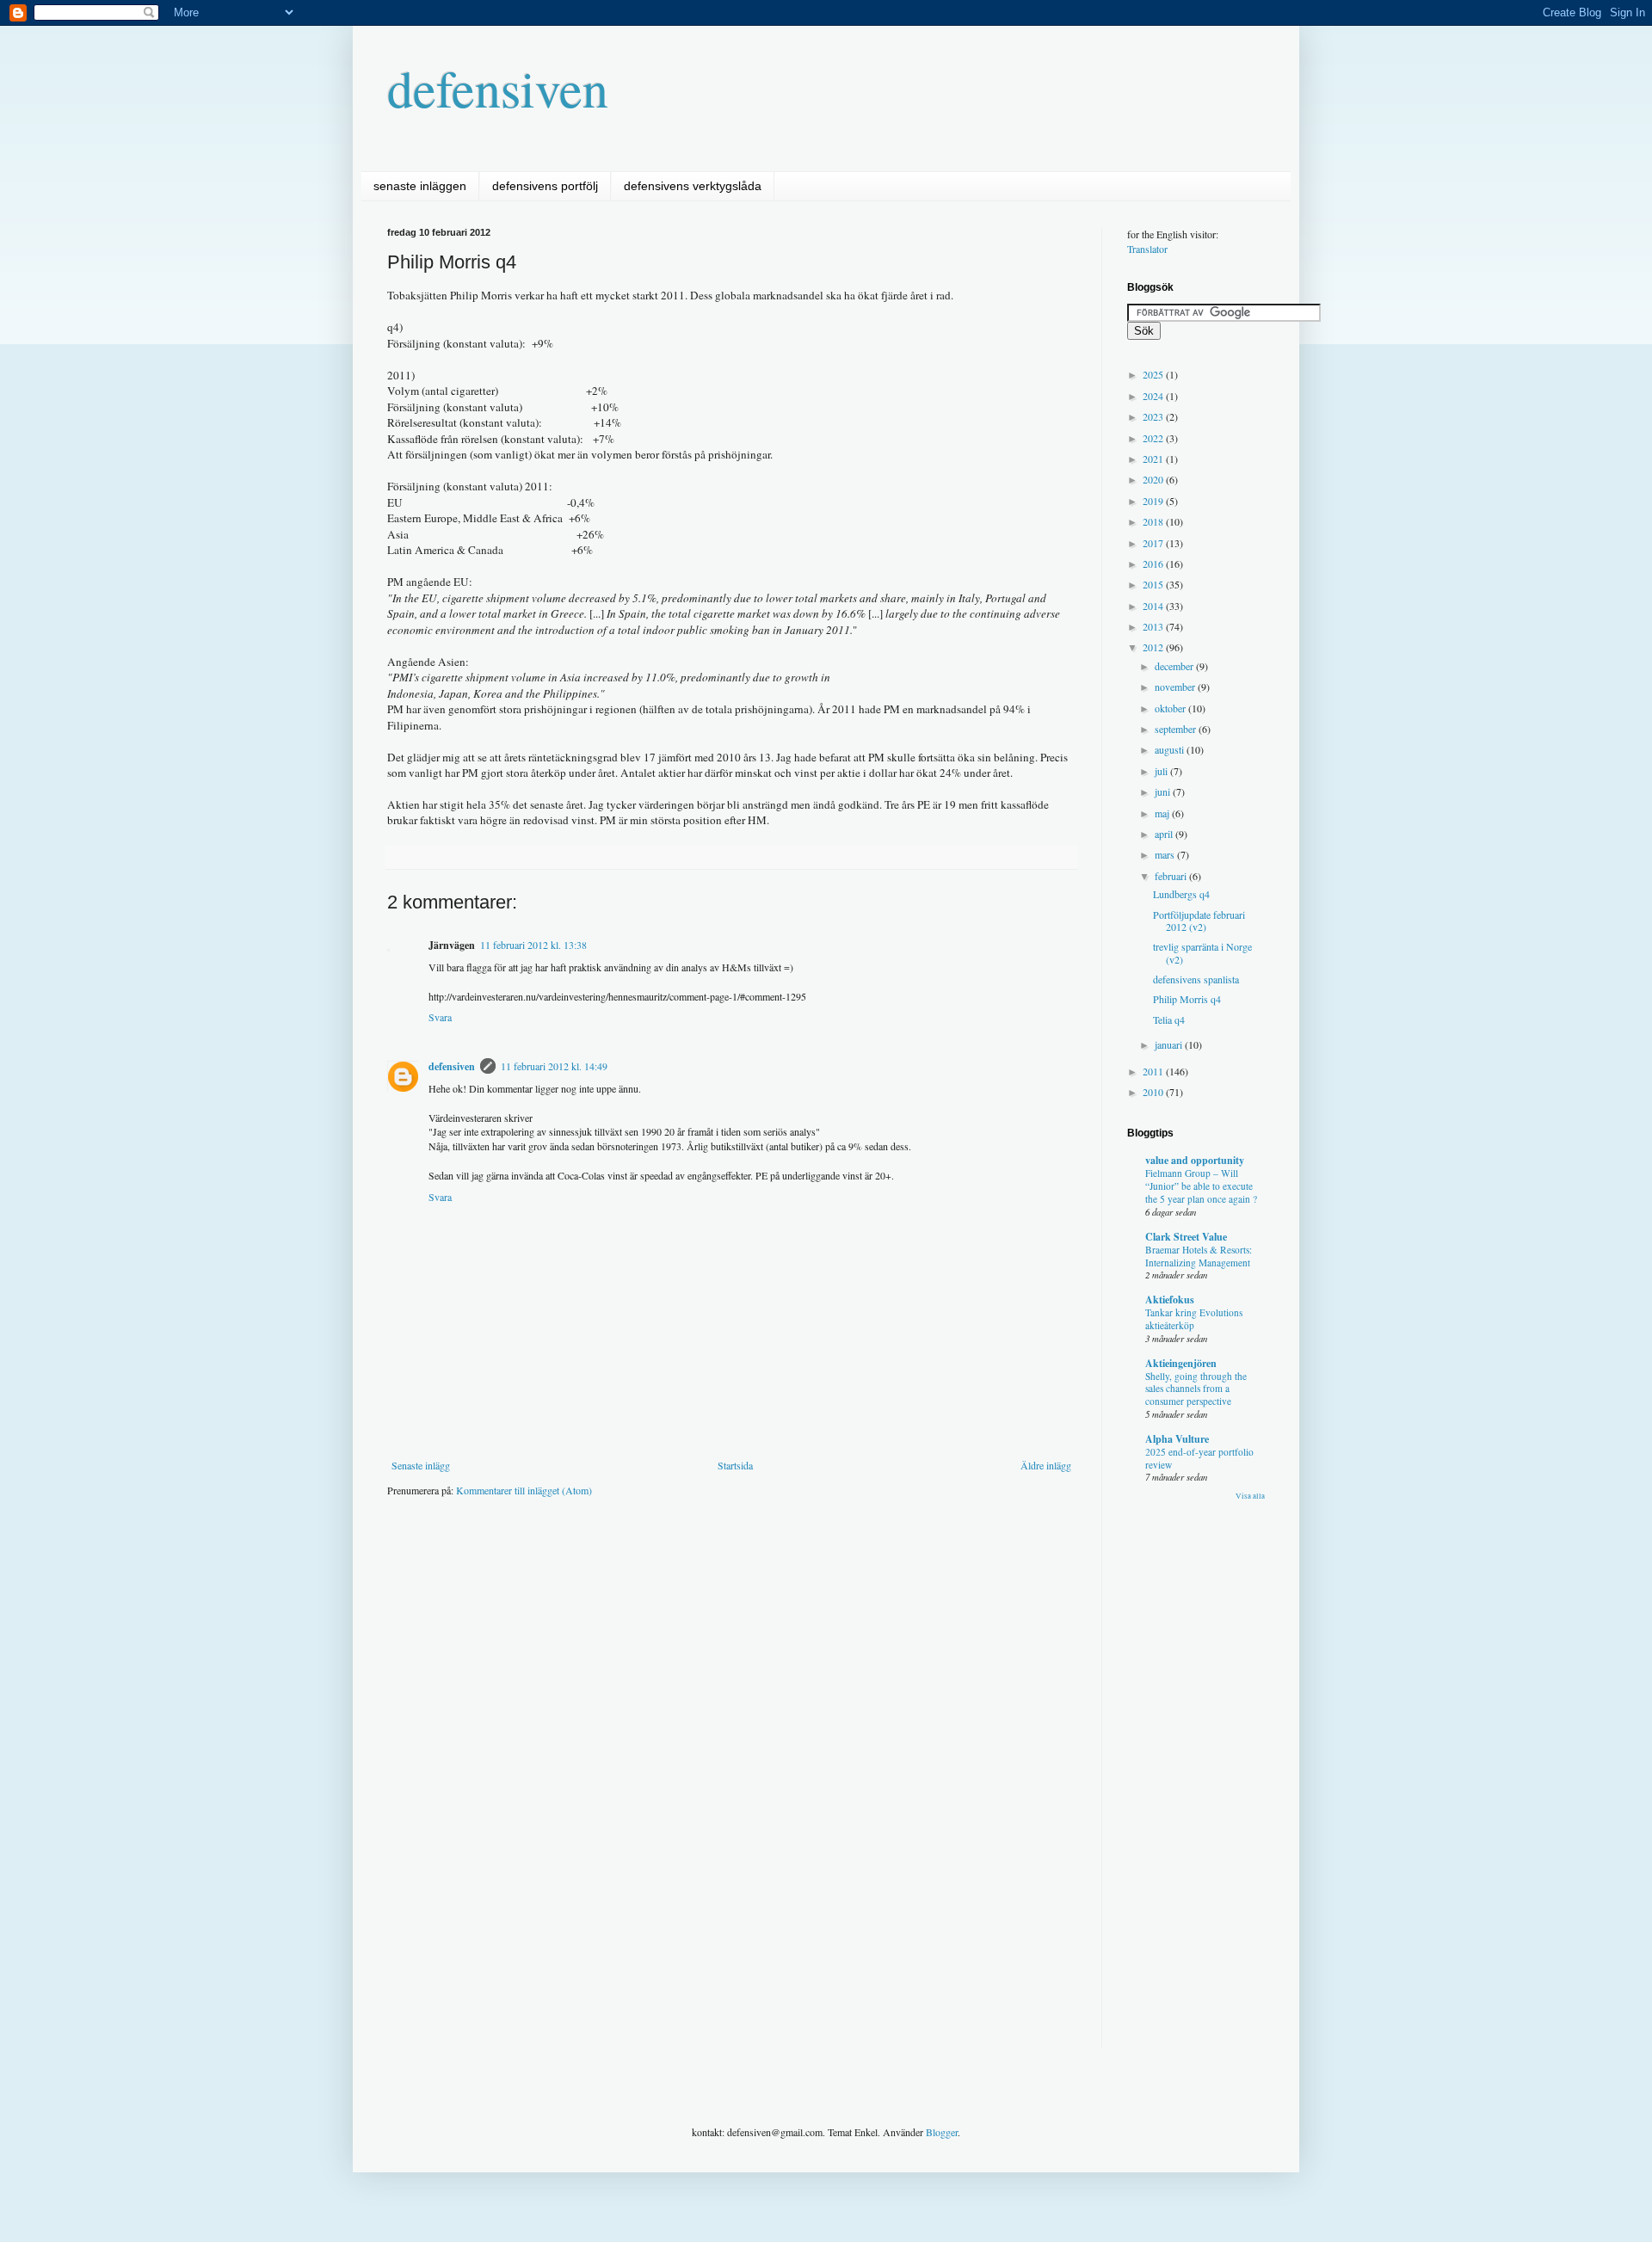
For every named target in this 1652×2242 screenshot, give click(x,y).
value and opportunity (1195, 1160)
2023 (1154, 416)
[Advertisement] (700, 1562)
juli (1162, 771)
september (1177, 729)
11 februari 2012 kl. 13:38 (533, 945)
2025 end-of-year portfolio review (1199, 1458)
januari (1170, 1044)
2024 (1154, 396)
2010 (1154, 1092)
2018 (1154, 521)
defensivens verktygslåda (693, 186)
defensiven (498, 88)
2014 (1154, 606)
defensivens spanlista (1196, 979)
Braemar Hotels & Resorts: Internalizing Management (1199, 1256)
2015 (1154, 584)
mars (1166, 854)
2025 (1154, 374)
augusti (1171, 749)
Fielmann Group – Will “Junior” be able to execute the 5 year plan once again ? (1201, 1186)
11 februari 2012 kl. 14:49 (554, 1066)
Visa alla (1250, 1496)
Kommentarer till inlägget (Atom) (524, 1490)
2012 (1154, 647)
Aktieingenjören (1181, 1363)
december (1175, 666)
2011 (1154, 1071)
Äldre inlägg (1046, 1465)
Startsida (735, 1465)
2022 (1154, 438)
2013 (1154, 626)
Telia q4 (1169, 1019)
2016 (1154, 564)
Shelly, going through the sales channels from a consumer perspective (1196, 1389)
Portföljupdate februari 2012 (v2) (1199, 921)
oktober (1171, 708)
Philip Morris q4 (1187, 999)
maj (1163, 813)
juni (1164, 791)
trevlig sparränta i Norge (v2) (1202, 952)
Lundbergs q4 (1181, 894)
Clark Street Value (1186, 1237)
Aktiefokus (1170, 1300)
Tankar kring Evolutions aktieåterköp (1194, 1319)
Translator (1147, 249)
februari (1172, 876)
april (1165, 834)
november (1176, 687)
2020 (1154, 479)
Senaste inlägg (421, 1465)
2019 (1154, 501)
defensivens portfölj (545, 186)
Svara (440, 1017)
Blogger (942, 2132)
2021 (1154, 459)
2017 (1154, 543)
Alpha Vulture (1177, 1439)
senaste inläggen (420, 186)
